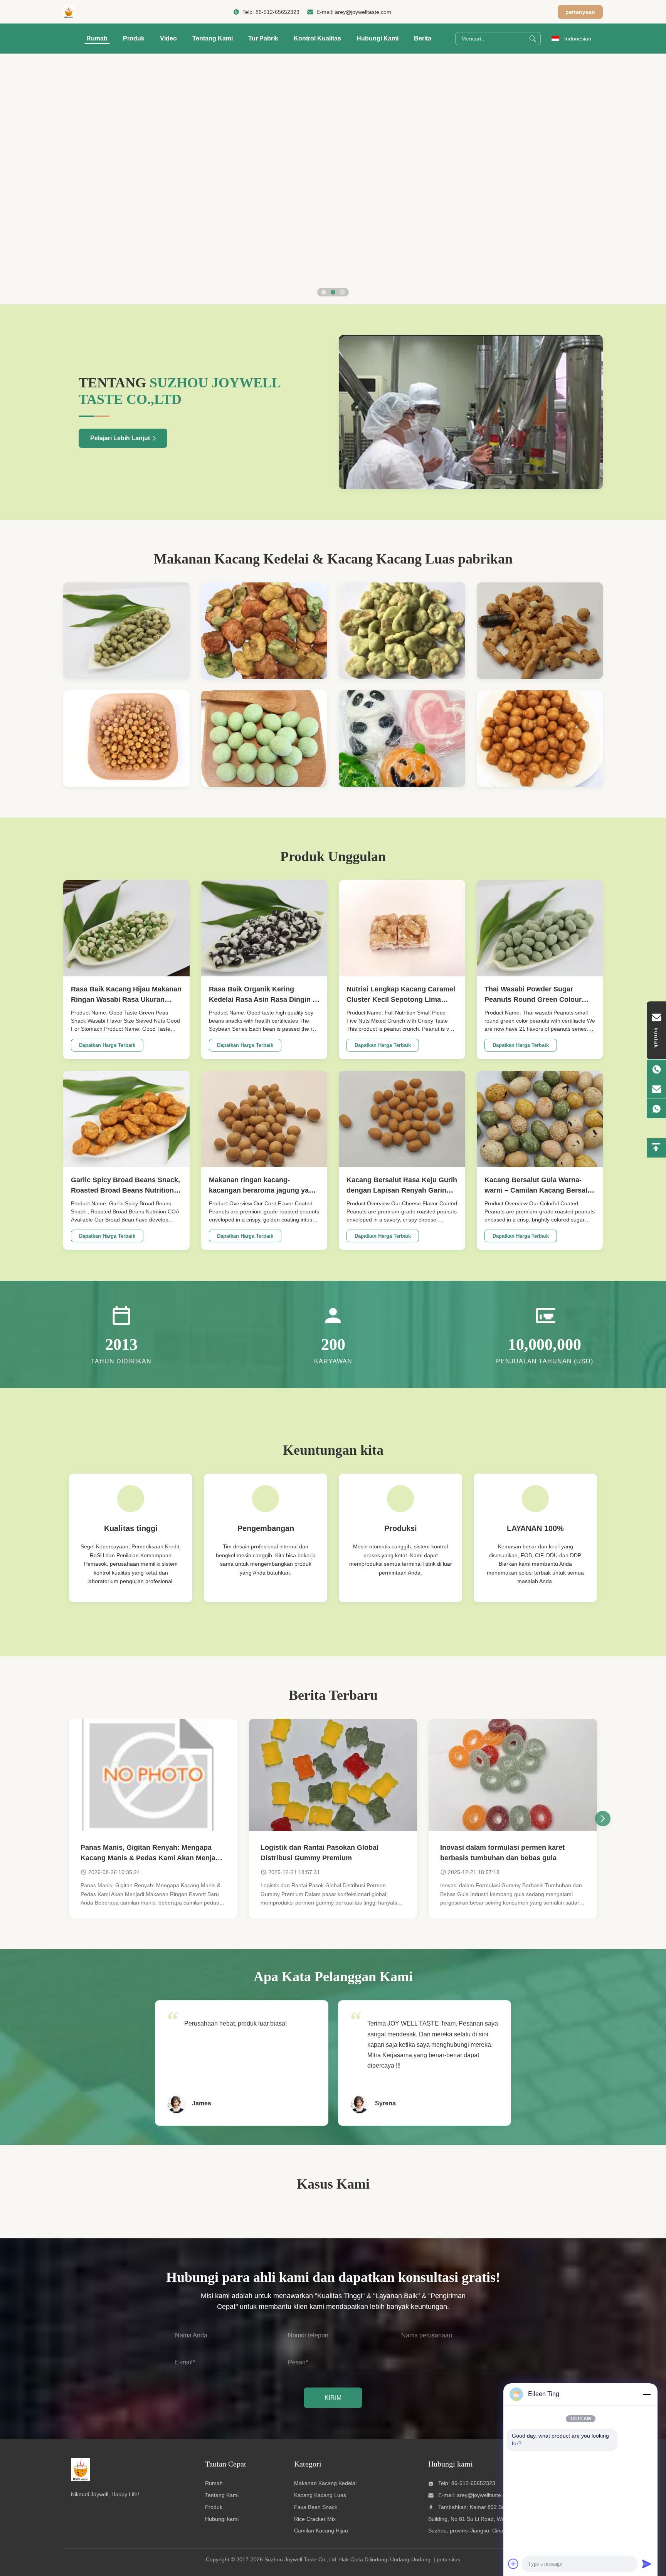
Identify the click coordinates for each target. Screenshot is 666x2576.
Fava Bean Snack (316, 2507)
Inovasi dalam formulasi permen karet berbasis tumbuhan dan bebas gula (502, 1853)
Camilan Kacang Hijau (321, 2531)
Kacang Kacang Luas (320, 2495)
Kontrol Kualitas (317, 38)
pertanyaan (580, 12)
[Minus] (647, 2394)
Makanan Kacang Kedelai (325, 2483)
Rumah (97, 38)
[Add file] (513, 2564)
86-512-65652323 (277, 12)
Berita (423, 38)
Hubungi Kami (378, 38)
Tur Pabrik (263, 38)
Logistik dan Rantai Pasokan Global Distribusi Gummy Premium (320, 1853)
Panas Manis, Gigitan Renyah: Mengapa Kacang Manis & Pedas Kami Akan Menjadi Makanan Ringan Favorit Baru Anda (151, 1853)
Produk (134, 38)
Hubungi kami (222, 2519)
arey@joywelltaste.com (363, 12)
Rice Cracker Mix (315, 2519)
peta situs (448, 2559)
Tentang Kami (213, 38)
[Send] (647, 2564)
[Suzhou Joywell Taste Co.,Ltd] (69, 12)
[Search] (533, 39)
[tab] (324, 292)
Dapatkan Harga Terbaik (107, 1045)
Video (168, 38)
